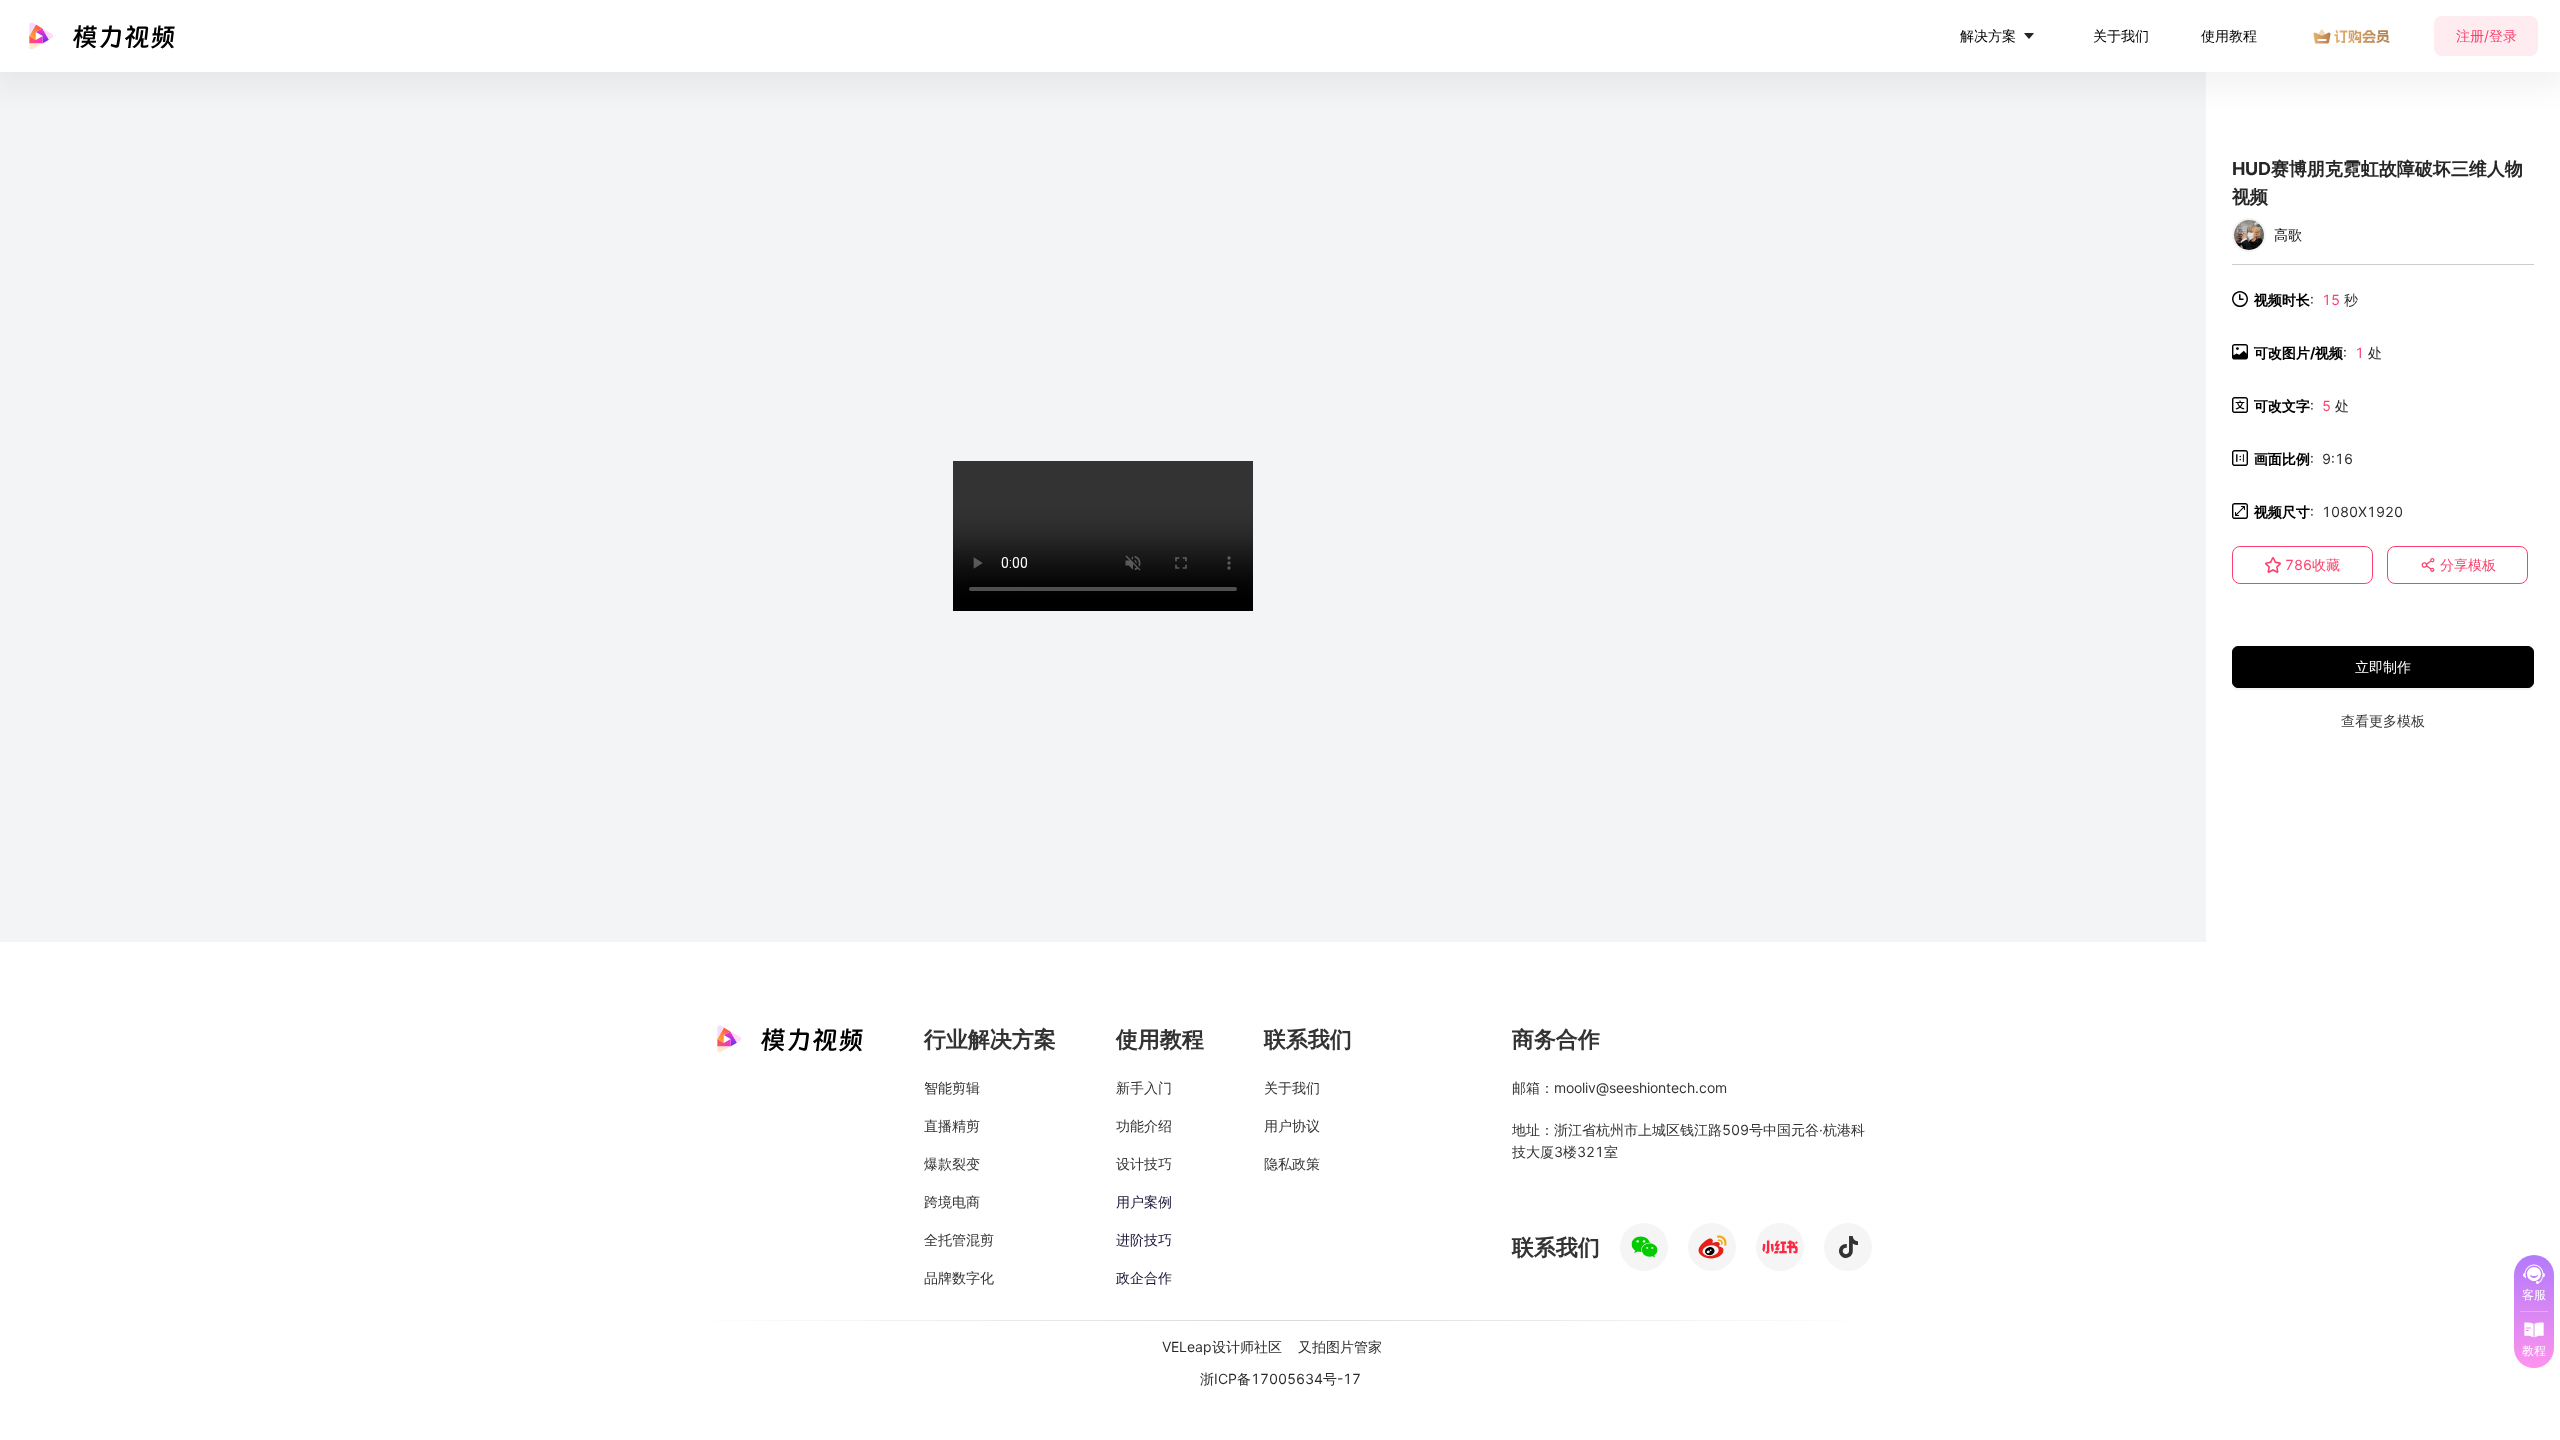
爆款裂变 (952, 1163)
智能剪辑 (952, 1087)
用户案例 (1144, 1201)
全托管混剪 (959, 1239)
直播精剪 (952, 1125)
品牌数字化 (959, 1277)
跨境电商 (952, 1201)
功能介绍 (1144, 1125)
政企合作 (1144, 1277)
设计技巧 (1144, 1163)
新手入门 (1144, 1087)
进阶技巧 (1144, 1239)
